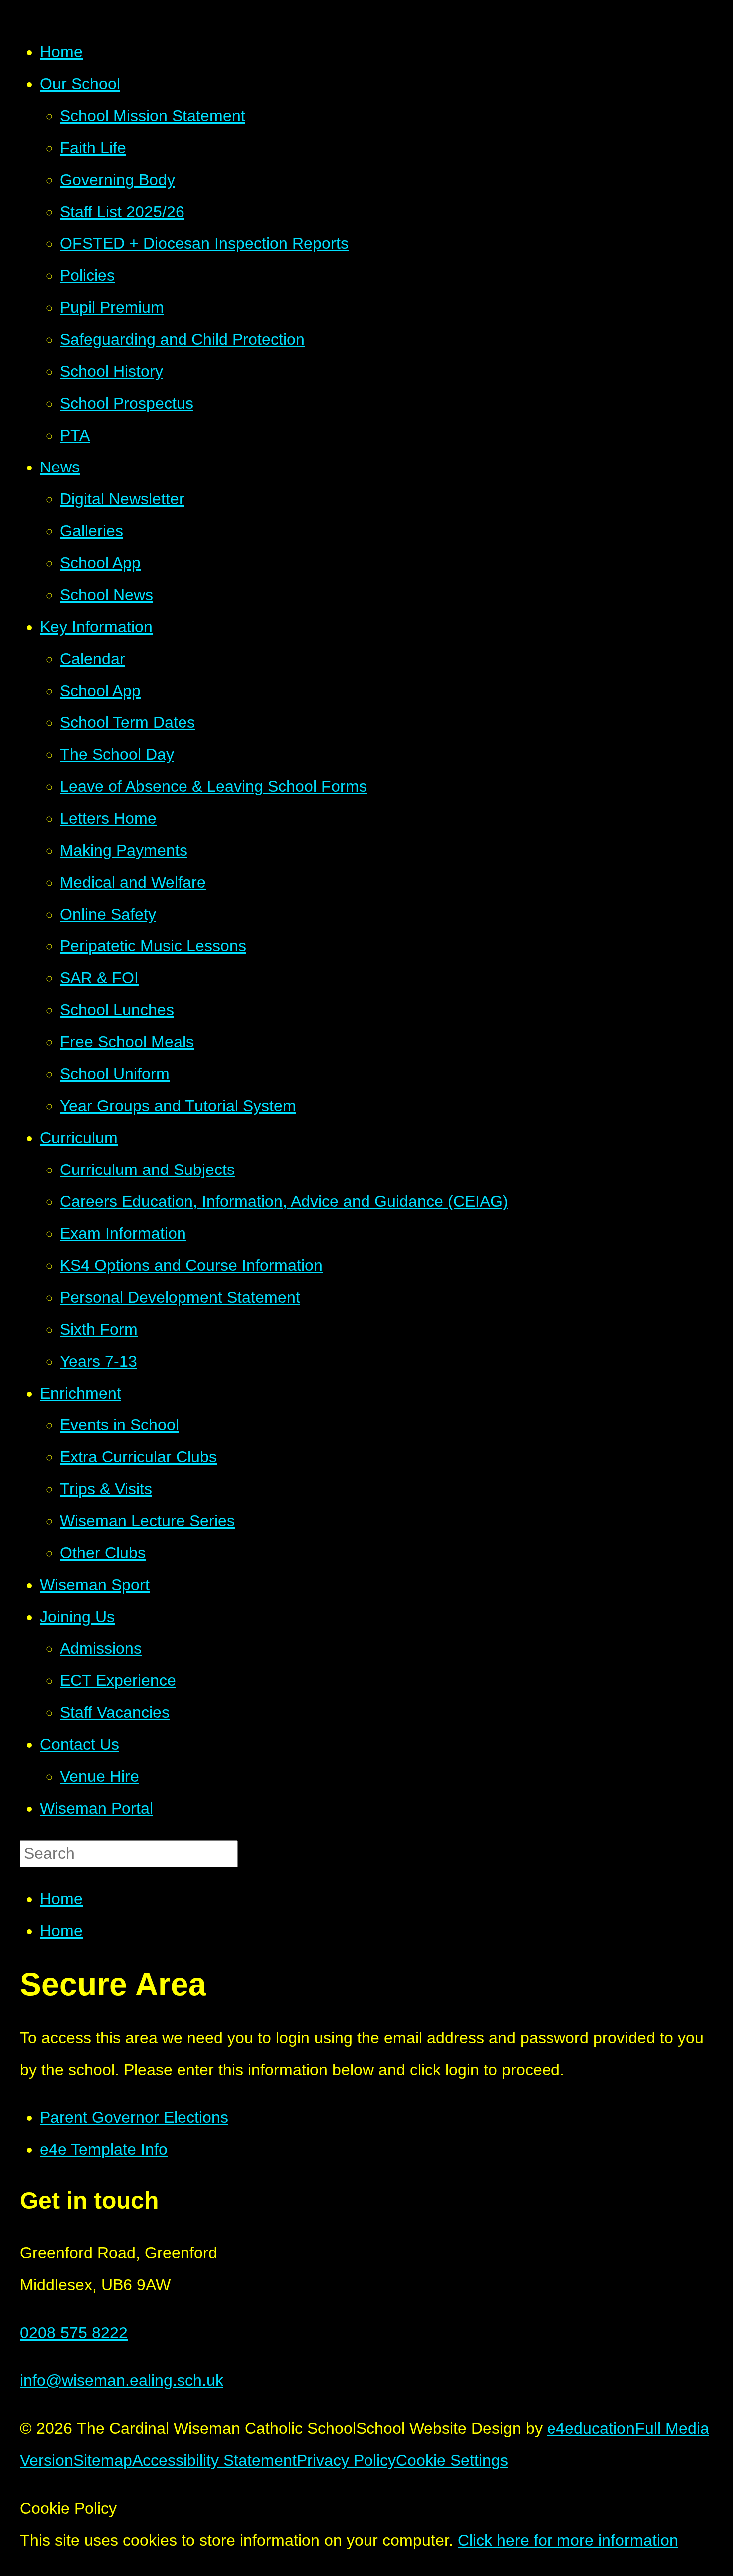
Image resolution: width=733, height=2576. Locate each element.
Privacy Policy (346, 2460)
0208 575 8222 (74, 2333)
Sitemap (103, 2460)
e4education (591, 2428)
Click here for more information (568, 2540)
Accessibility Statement (214, 2460)
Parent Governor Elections (134, 2117)
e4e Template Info (104, 2149)
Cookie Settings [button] (452, 2460)
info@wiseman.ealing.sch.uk (122, 2380)
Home (61, 1899)
